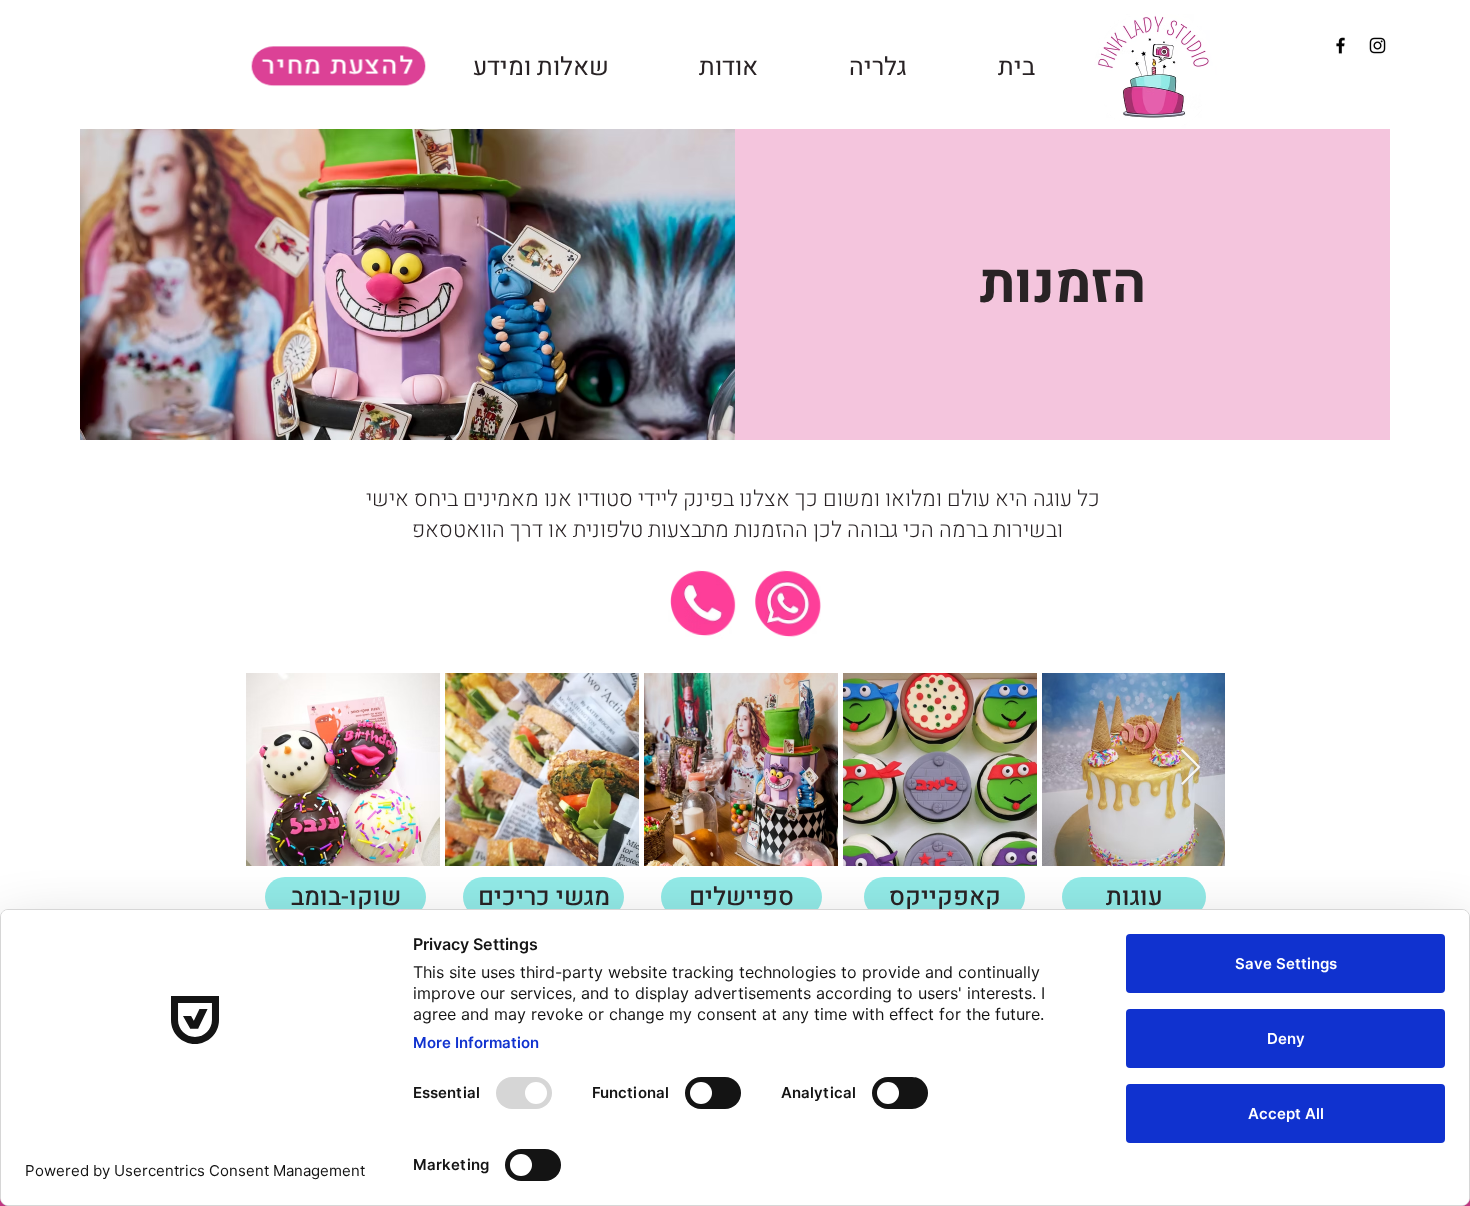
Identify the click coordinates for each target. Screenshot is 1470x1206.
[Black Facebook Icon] (1340, 45)
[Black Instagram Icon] (1377, 45)
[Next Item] (1190, 768)
